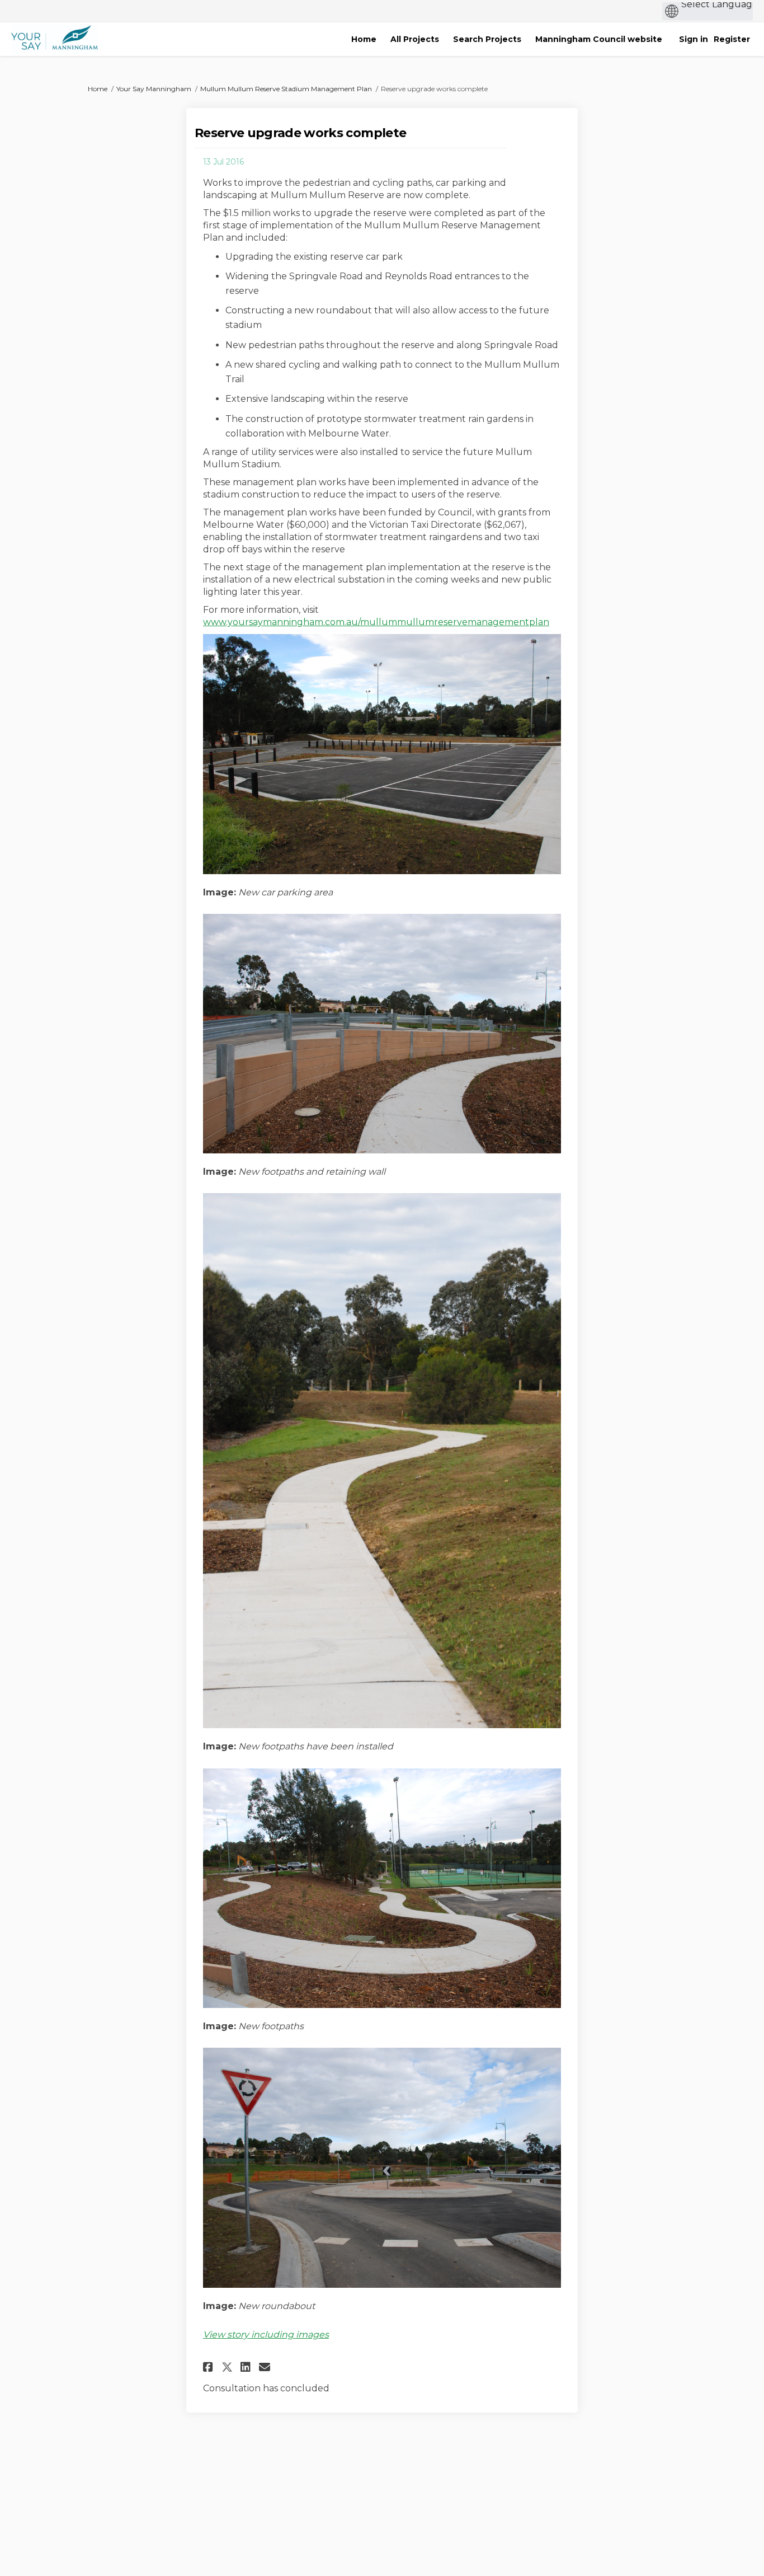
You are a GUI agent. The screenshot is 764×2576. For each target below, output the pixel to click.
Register (732, 39)
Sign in (694, 39)
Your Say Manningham (154, 89)
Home (98, 89)
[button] (209, 2367)
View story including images (266, 2335)
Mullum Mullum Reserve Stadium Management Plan (286, 89)
